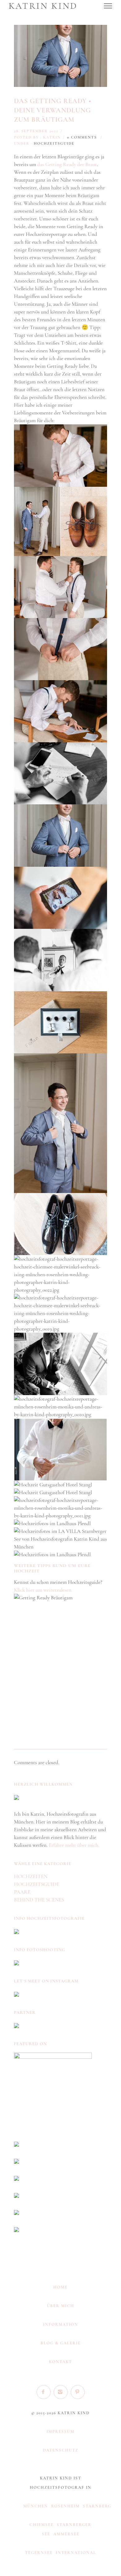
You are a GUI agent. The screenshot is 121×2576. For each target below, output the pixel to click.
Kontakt (60, 2362)
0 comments (82, 137)
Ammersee (66, 2534)
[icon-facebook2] (45, 2392)
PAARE (22, 1892)
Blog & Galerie (61, 2343)
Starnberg (97, 2506)
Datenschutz (61, 2450)
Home (60, 2287)
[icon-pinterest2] (78, 2392)
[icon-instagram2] (62, 2392)
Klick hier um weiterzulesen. (43, 1590)
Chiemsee (42, 2525)
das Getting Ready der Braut (67, 164)
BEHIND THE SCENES (39, 1900)
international (76, 2553)
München (36, 2506)
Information (61, 2325)
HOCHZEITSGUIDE (54, 143)
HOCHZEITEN (31, 1876)
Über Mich (60, 2306)
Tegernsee (39, 2553)
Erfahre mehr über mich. (74, 1845)
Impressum (60, 2432)
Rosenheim (65, 2506)
